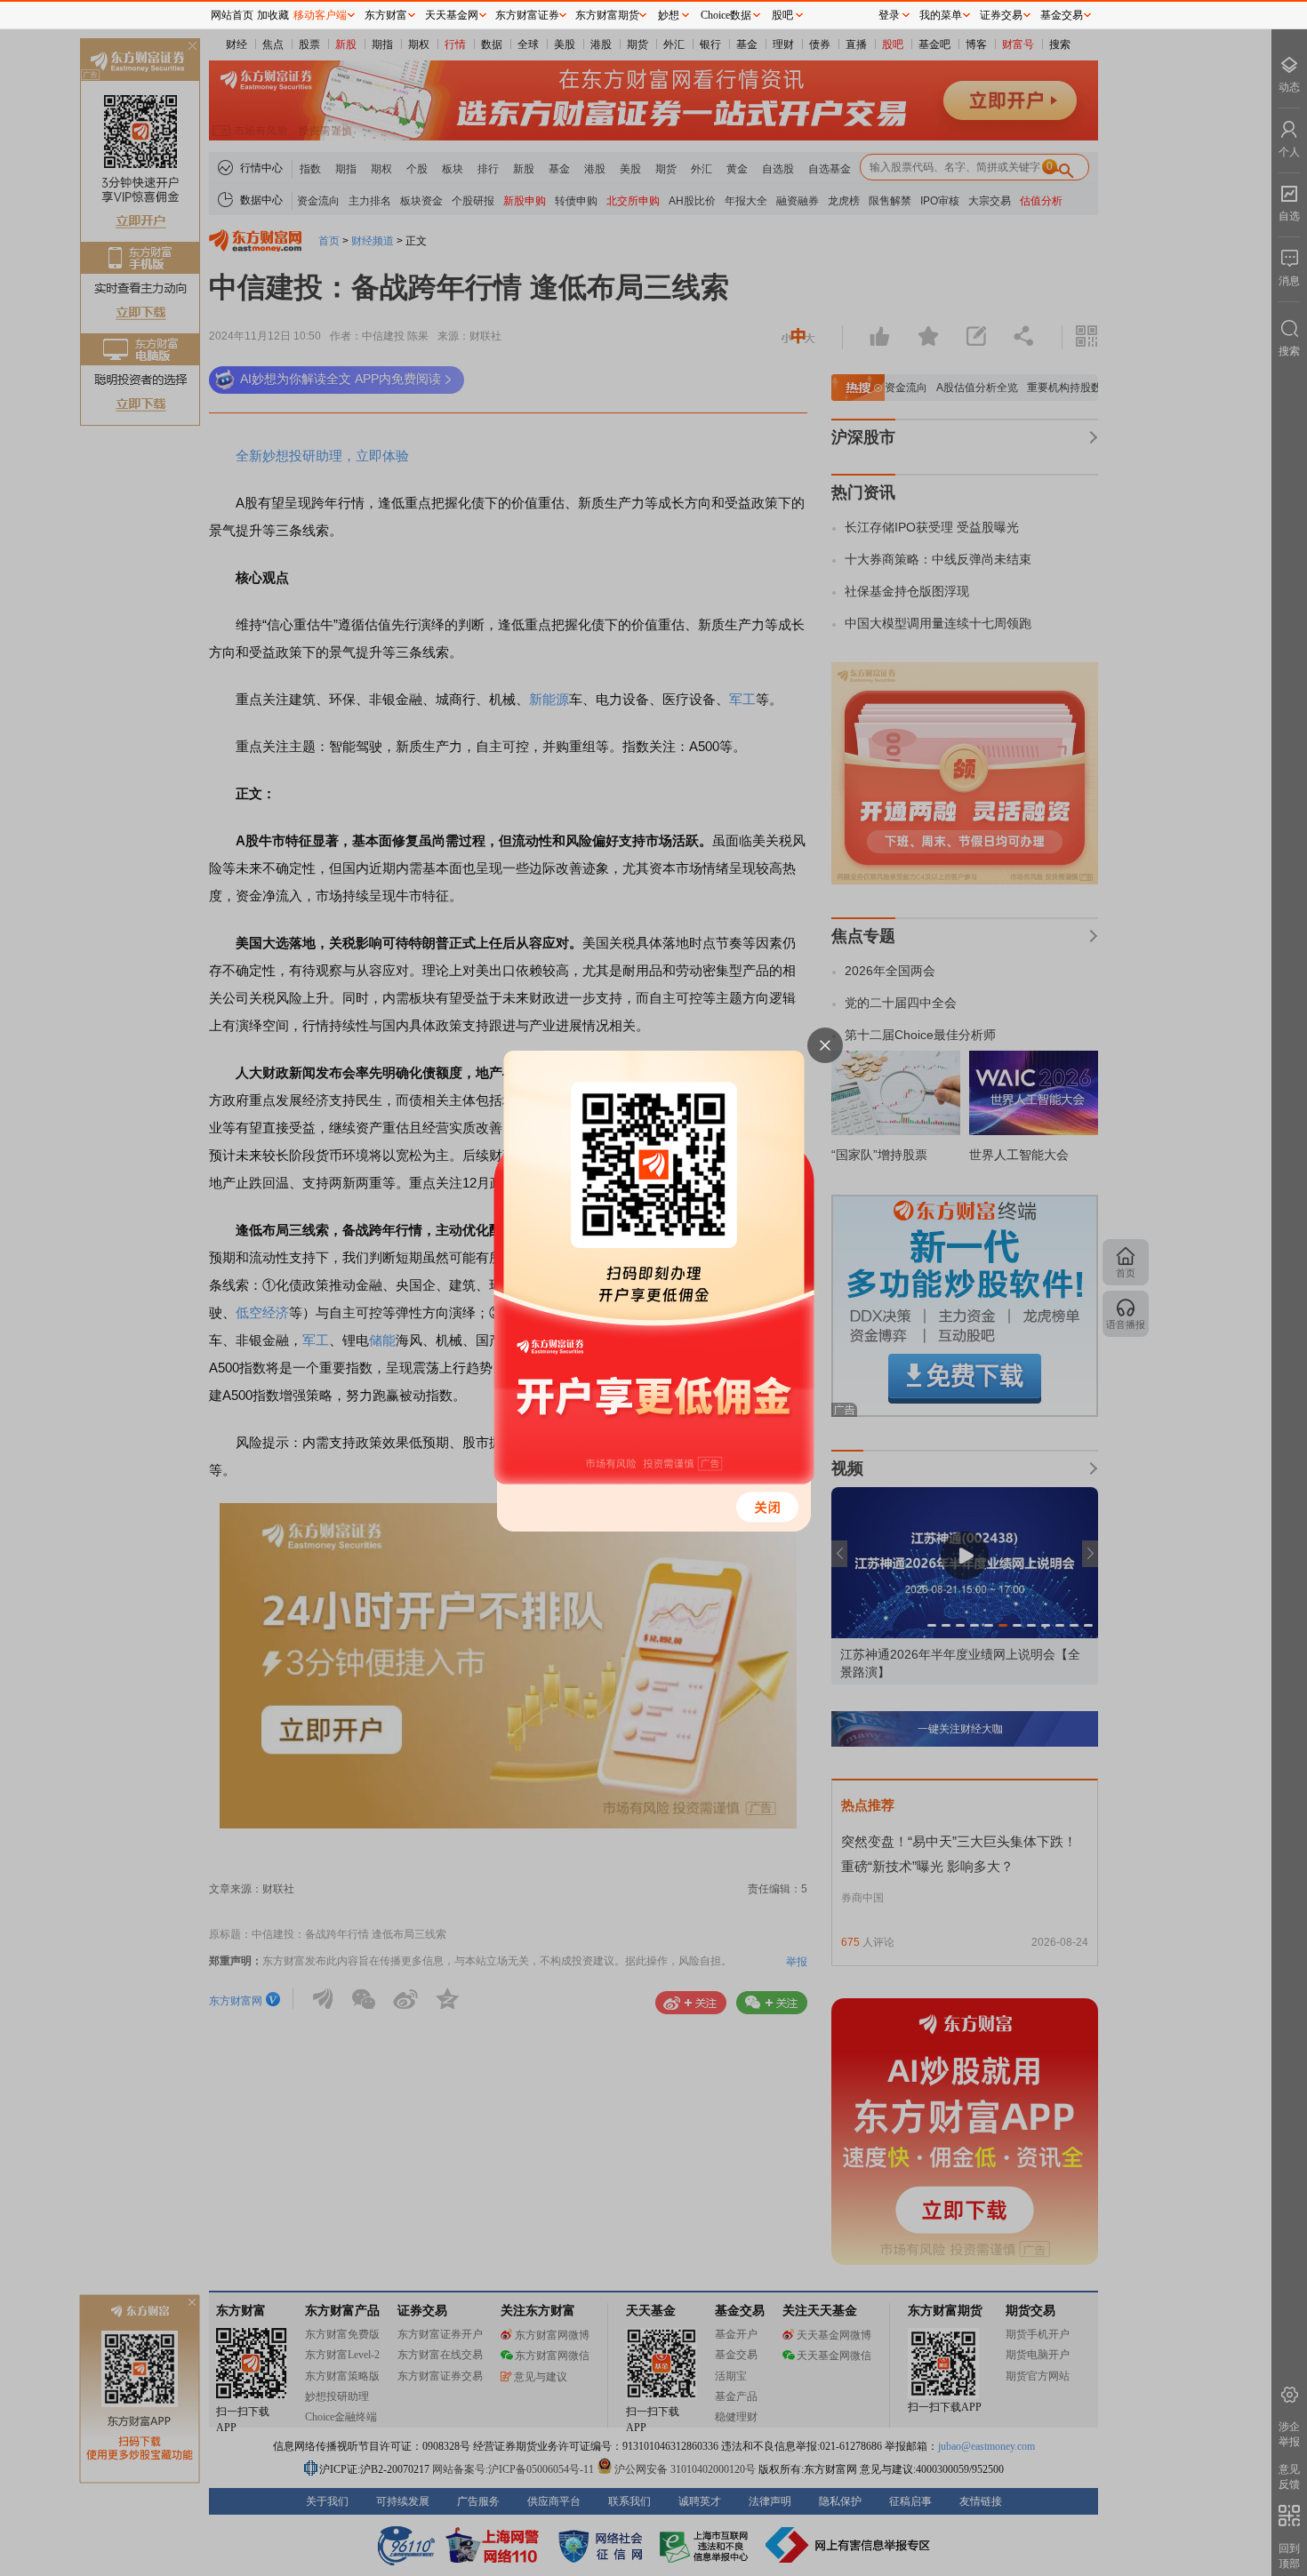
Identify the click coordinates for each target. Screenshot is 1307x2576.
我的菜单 (941, 15)
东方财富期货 (607, 15)
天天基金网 (452, 15)
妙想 (669, 15)
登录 (889, 15)
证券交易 (1001, 15)
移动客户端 (320, 15)
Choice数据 (726, 15)
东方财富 (386, 15)
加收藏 (273, 15)
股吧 (782, 15)
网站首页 (232, 15)
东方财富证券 (527, 15)
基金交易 (1062, 15)
